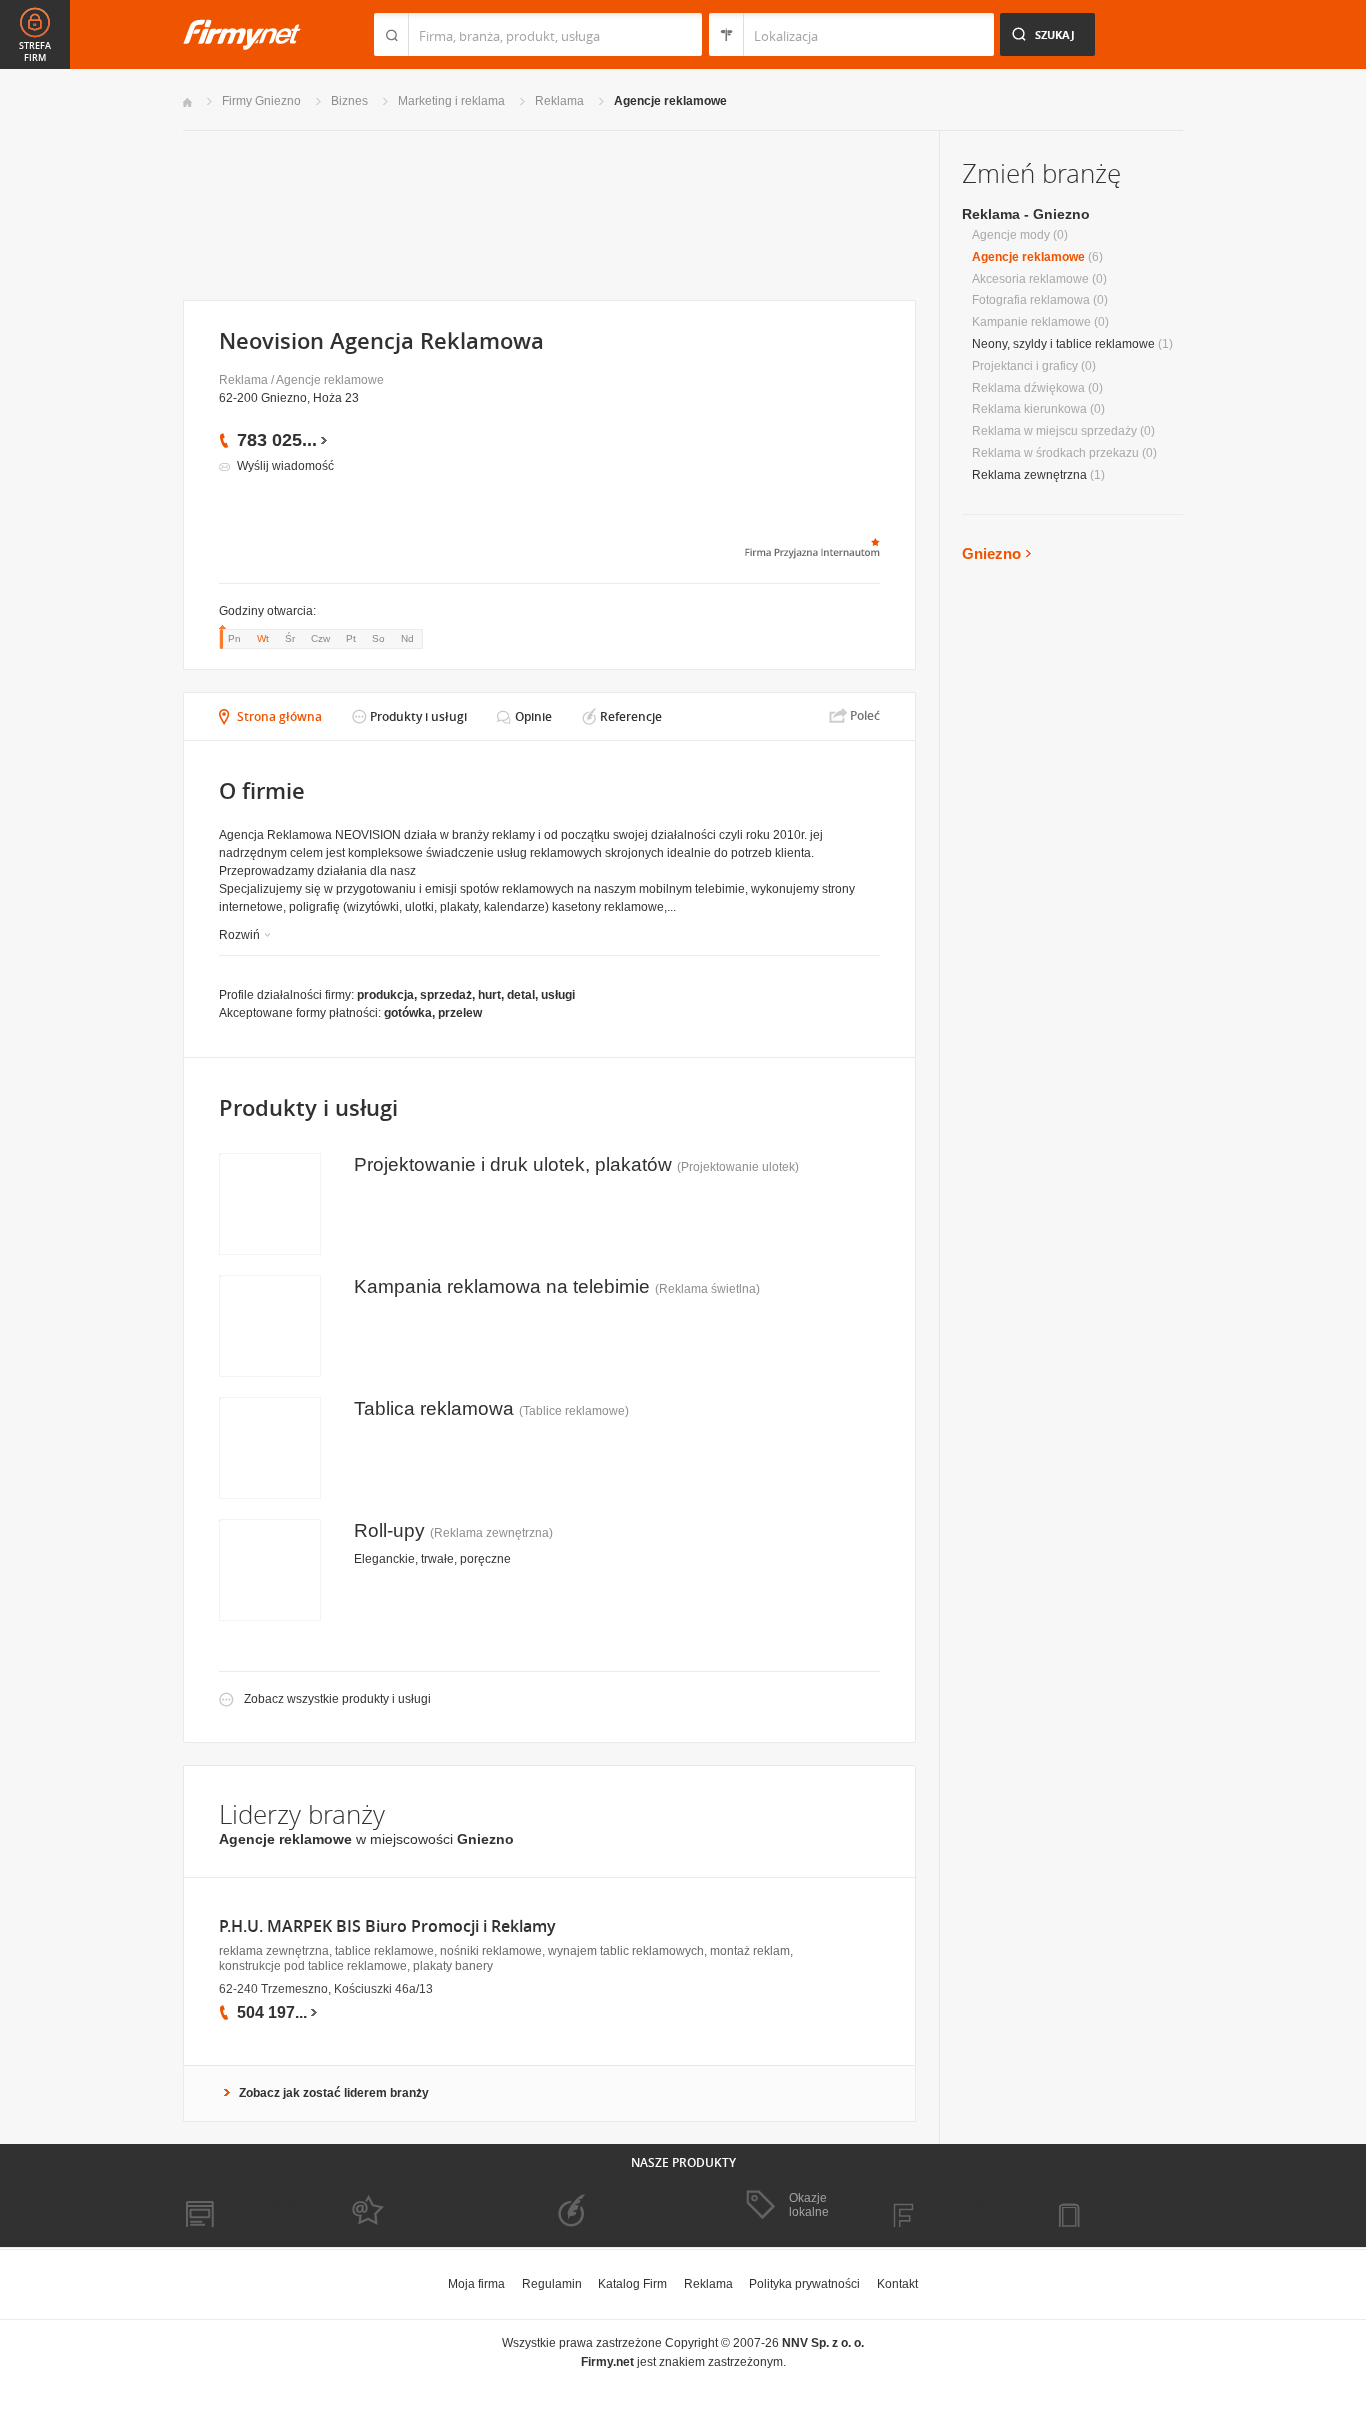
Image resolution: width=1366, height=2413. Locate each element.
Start (187, 102)
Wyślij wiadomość (285, 466)
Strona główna (279, 716)
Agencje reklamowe (670, 101)
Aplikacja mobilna (1115, 2206)
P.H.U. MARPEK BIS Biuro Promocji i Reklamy (387, 1926)
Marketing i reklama (451, 101)
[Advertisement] (548, 213)
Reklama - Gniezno (1026, 214)
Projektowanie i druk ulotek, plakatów (513, 1164)
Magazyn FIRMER (952, 2206)
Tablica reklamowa (434, 1408)
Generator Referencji (599, 2206)
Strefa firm (35, 52)
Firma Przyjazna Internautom (411, 2206)
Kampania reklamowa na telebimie (502, 1286)
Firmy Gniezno (261, 101)
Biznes (349, 101)
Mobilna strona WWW (241, 2206)
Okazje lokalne (809, 2205)
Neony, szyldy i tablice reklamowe (1063, 344)
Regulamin (552, 2284)
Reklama (559, 101)
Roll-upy (389, 1530)
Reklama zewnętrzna (1029, 475)
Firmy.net (242, 34)
